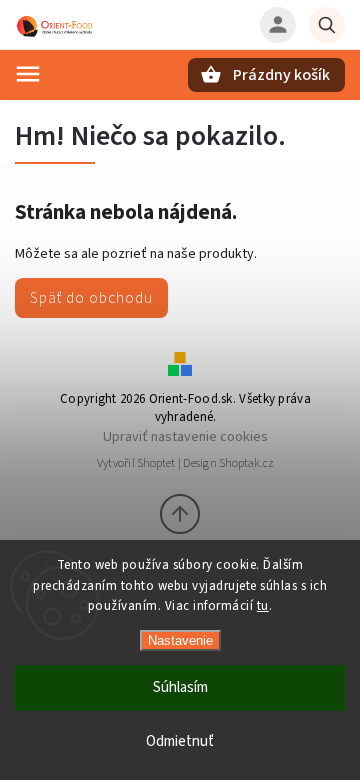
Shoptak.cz (246, 463)
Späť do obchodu (91, 298)
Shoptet (156, 463)
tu (263, 606)
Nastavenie (180, 640)
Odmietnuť (180, 741)
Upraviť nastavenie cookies (185, 436)
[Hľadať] (327, 25)
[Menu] (28, 74)
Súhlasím (180, 687)
